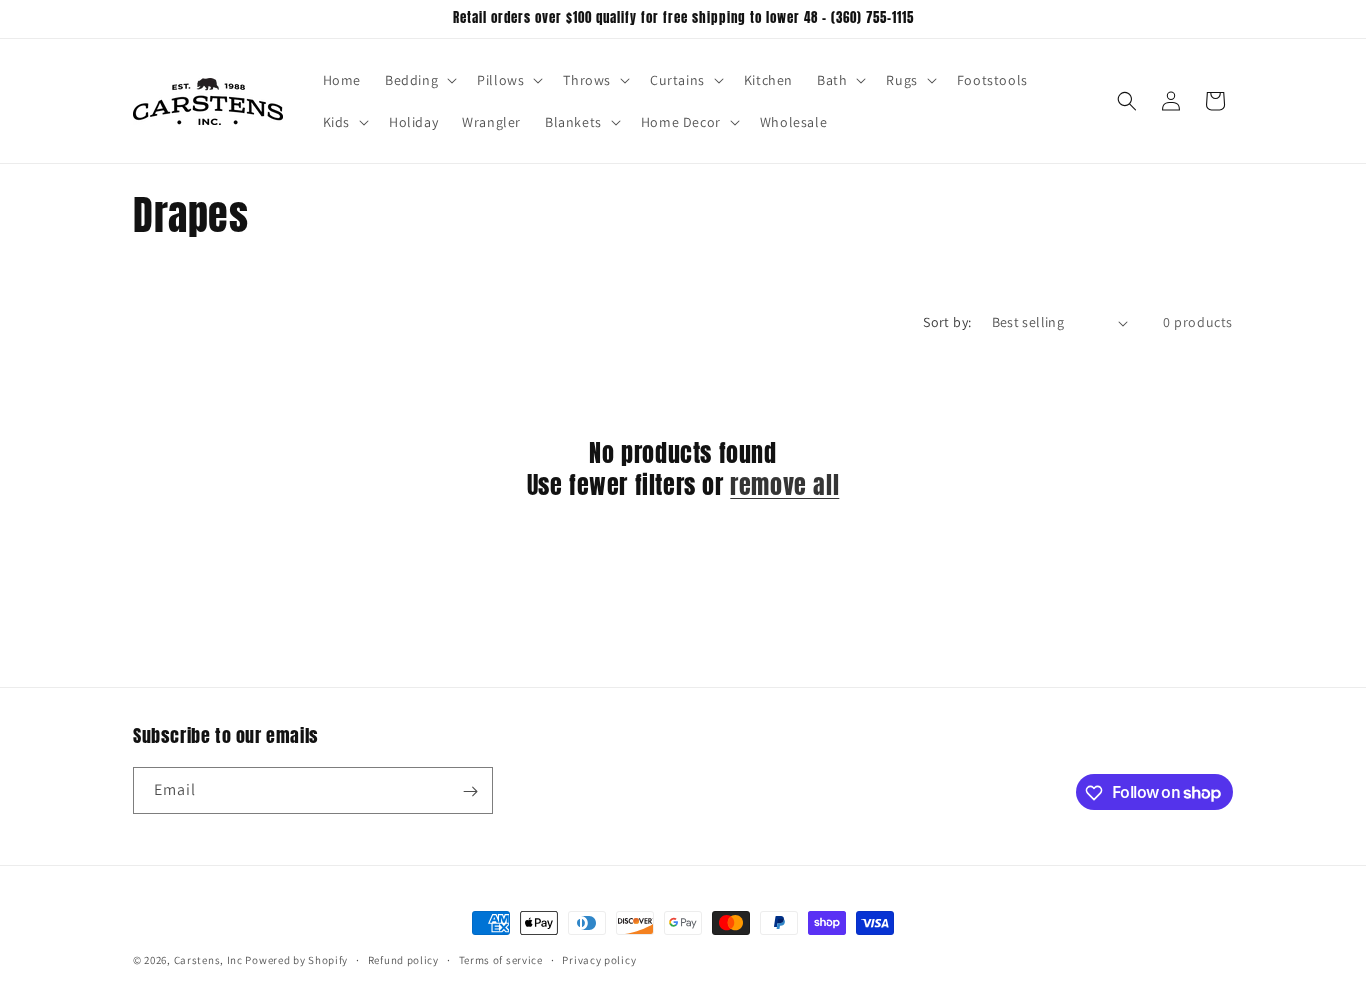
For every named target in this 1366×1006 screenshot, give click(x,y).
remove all (784, 485)
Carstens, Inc (208, 960)
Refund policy (403, 959)
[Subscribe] (470, 791)
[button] (419, 80)
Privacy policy (599, 959)
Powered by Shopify (296, 960)
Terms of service (501, 959)
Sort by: (947, 322)
